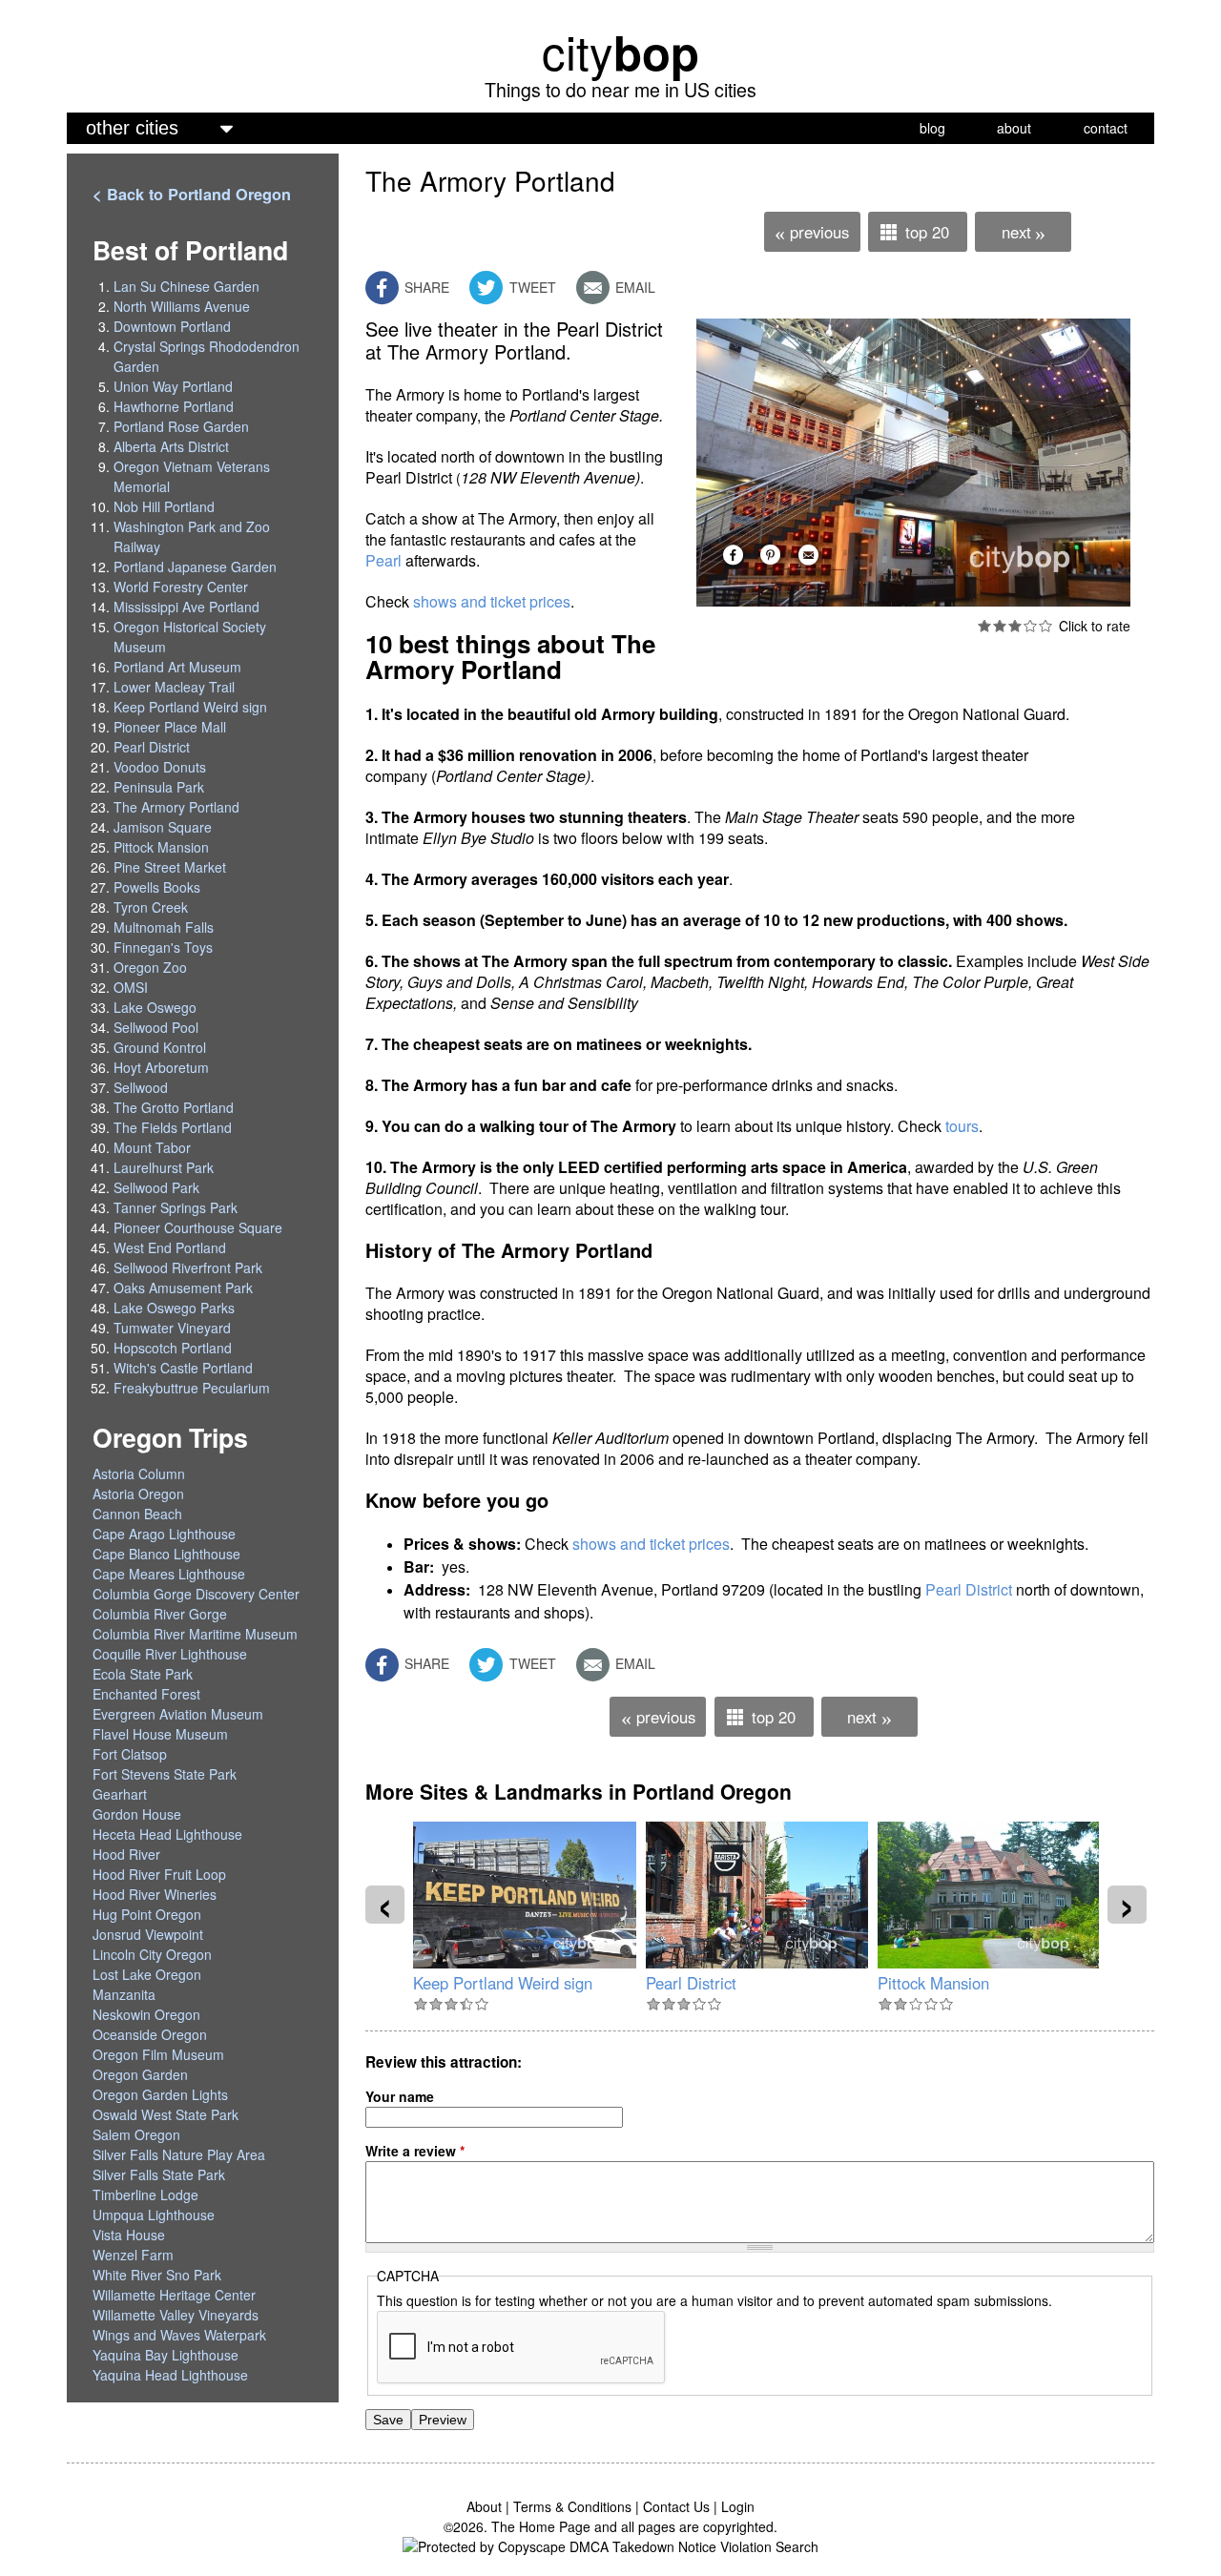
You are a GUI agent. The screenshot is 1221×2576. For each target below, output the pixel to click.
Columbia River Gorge (160, 1614)
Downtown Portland (172, 326)
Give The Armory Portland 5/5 (1045, 626)
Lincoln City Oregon (152, 1954)
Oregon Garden (140, 2074)
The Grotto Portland (174, 1107)
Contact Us (676, 2506)
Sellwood (141, 1087)
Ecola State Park (143, 1674)
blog (932, 128)
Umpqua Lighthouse (154, 2215)
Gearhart (120, 1794)
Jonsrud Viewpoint (148, 1934)
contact (1106, 128)
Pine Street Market (170, 867)
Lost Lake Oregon (147, 1974)
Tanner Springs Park (176, 1207)
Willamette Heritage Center (174, 2295)
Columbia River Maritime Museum (195, 1634)
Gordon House (137, 1814)
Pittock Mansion (933, 1983)
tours (962, 1126)
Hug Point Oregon (147, 1914)
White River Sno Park (157, 2275)
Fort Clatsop (130, 1754)
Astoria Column (139, 1473)
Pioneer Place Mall (170, 727)
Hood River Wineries (155, 1894)
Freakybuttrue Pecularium (192, 1388)
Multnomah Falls (164, 927)
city (621, 51)
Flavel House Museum (160, 1734)
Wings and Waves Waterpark (179, 2335)
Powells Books (157, 887)
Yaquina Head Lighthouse (170, 2375)
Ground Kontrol (160, 1047)
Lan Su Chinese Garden (186, 286)
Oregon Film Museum (158, 2054)
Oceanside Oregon (150, 2034)
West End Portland (170, 1247)
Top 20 (927, 232)
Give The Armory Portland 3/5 (1015, 626)
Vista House (129, 2235)
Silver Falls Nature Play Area (179, 2154)
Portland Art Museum (177, 667)
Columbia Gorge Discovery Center (196, 1594)
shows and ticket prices (492, 601)
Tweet (531, 287)
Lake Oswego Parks (174, 1308)
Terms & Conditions (572, 2506)
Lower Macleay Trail (174, 687)
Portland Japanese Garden (195, 567)
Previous (811, 233)
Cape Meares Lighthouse (169, 1574)
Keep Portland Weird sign (503, 1983)
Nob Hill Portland (164, 506)
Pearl (383, 560)
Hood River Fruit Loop (159, 1874)
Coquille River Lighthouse (170, 1654)
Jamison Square (163, 827)
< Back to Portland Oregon (192, 194)
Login (738, 2506)
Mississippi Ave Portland (186, 607)
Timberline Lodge (145, 2195)
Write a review (415, 2151)
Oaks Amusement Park (183, 1288)
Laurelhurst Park (164, 1167)
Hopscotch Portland (173, 1348)
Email (633, 287)
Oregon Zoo (150, 967)
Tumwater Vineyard (172, 1328)
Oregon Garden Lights (160, 2094)
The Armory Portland (176, 807)
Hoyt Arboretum (161, 1067)
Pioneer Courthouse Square (198, 1227)
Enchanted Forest (146, 1694)
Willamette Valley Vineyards (176, 2315)
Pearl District (969, 1589)
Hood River (126, 1854)
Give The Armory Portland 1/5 (984, 626)
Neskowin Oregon (146, 2014)
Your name (400, 2096)
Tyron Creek (151, 907)
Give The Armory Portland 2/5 (1000, 626)
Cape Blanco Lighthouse (166, 1554)
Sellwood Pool (156, 1027)
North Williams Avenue (182, 306)
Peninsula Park (159, 787)
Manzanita (124, 1994)
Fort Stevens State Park (165, 1774)
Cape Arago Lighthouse (164, 1534)
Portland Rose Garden (181, 426)
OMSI (131, 987)
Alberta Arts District (171, 446)
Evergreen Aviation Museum (178, 1714)
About (484, 2506)
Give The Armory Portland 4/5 (1030, 626)
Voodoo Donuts (160, 767)
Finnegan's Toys (163, 947)
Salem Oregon (136, 2134)
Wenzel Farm (133, 2255)
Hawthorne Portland (174, 406)
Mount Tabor (152, 1147)
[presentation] (385, 1905)
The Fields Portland (173, 1127)
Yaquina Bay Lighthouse (166, 2355)
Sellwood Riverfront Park (188, 1267)
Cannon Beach (137, 1514)
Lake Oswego (155, 1007)
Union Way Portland (173, 386)
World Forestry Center (181, 587)
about (1014, 128)
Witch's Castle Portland (183, 1368)
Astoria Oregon (138, 1494)
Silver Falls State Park (159, 2174)
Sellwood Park (156, 1187)
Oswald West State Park (166, 2114)
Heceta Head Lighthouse (167, 1834)
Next (1024, 233)
